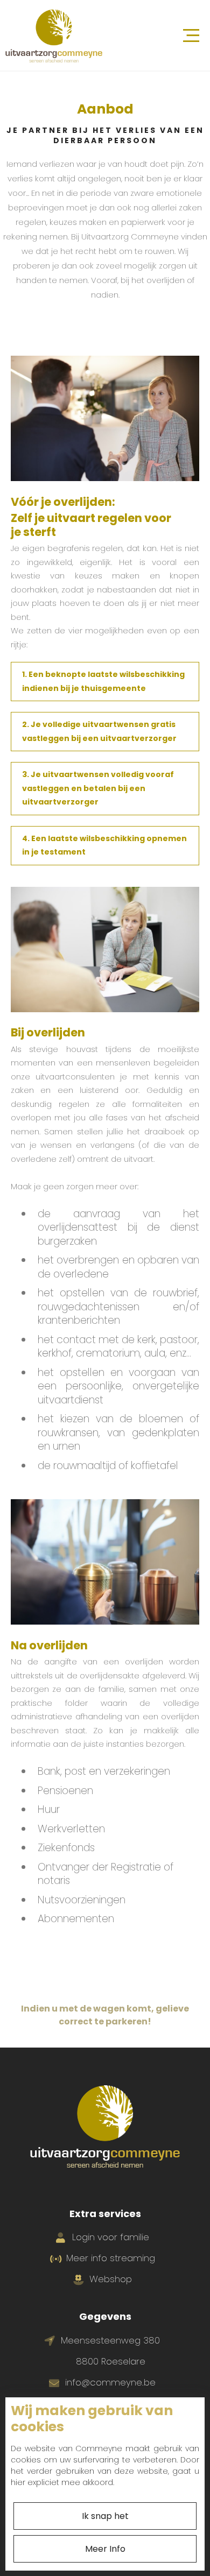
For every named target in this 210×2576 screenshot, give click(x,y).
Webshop (111, 2279)
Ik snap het (105, 2516)
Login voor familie (111, 2237)
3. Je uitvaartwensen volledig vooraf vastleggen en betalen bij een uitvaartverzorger (98, 788)
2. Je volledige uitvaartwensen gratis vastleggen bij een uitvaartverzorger (99, 731)
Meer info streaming (111, 2258)
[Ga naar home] (54, 35)
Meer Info (105, 2549)
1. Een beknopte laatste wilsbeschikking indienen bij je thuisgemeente (103, 681)
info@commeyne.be (110, 2382)
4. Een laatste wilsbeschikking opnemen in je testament (104, 845)
